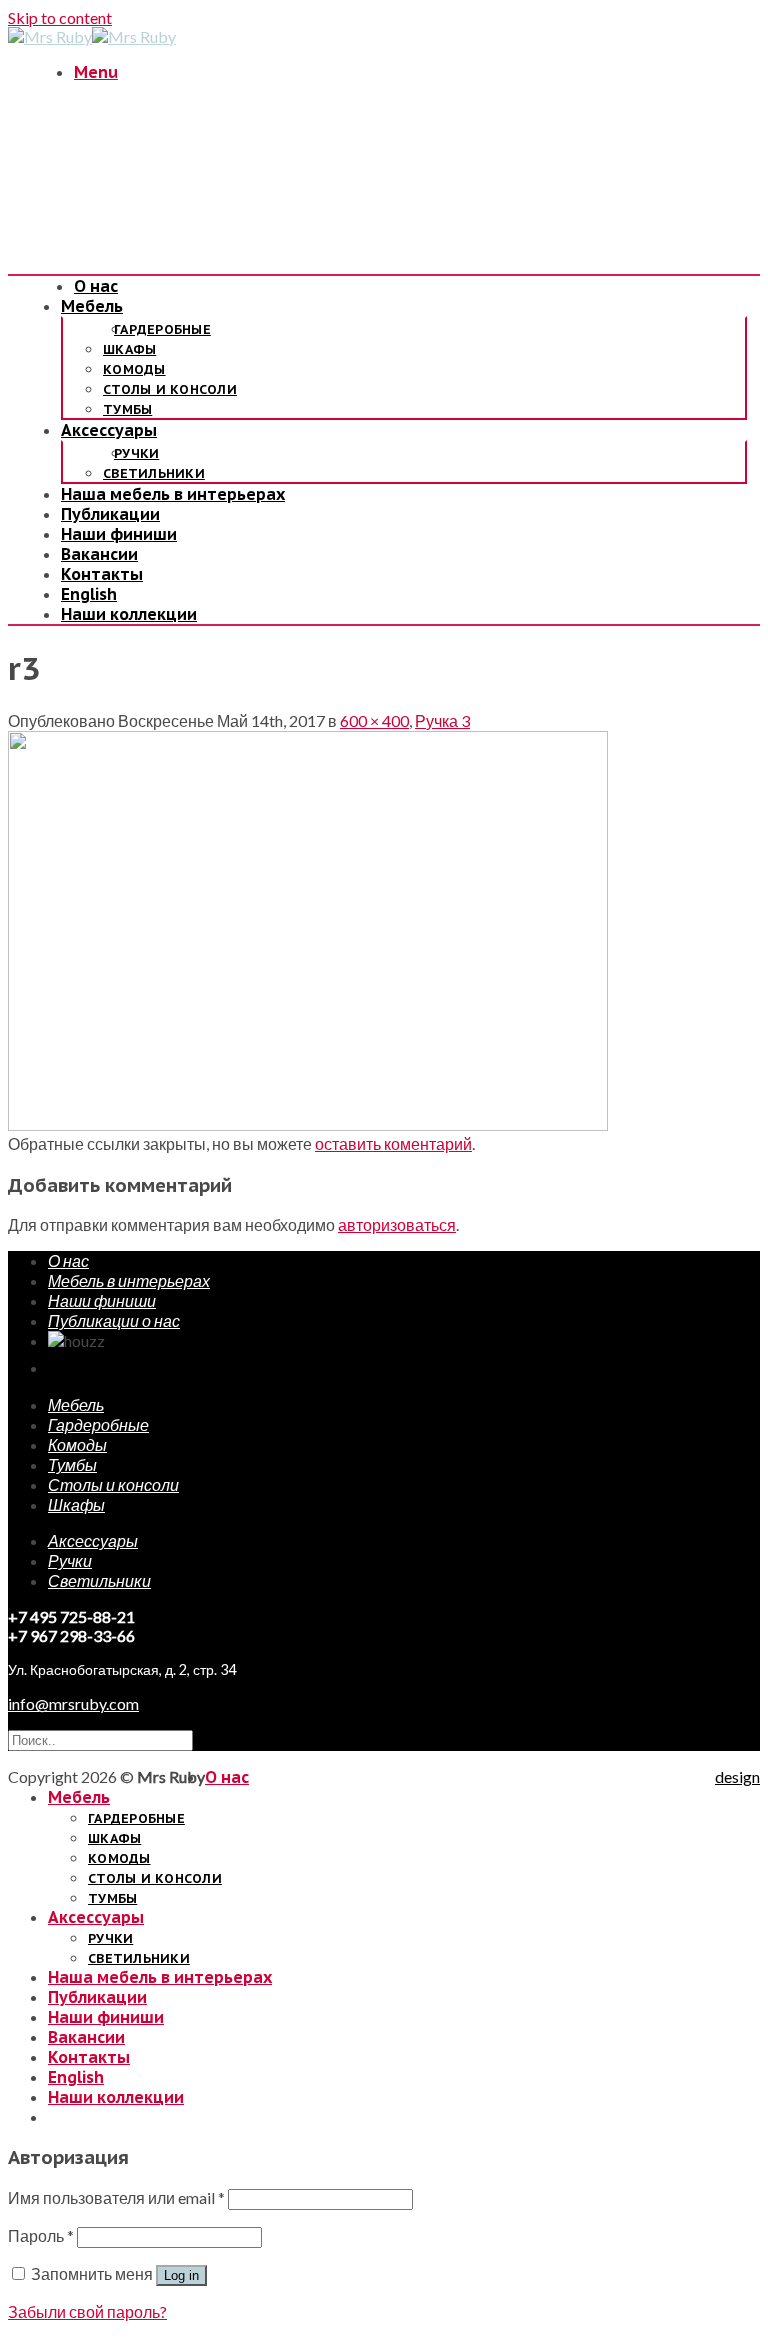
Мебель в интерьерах (129, 1280)
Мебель (92, 306)
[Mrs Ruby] (92, 36)
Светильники (154, 473)
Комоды (134, 369)
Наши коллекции (129, 614)
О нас (96, 286)
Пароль (41, 2235)
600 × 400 (374, 720)
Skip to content (60, 17)
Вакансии (99, 554)
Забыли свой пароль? (87, 2311)
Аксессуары (109, 430)
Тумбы (127, 409)
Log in (181, 2275)
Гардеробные (162, 329)
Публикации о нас (114, 1320)
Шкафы (129, 349)
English (89, 594)
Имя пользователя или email (116, 2197)
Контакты (102, 574)
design (737, 1776)
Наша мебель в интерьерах (173, 494)
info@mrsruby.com (73, 1703)
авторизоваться (397, 1224)
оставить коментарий (393, 1143)
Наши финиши (119, 534)
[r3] (308, 1124)
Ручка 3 (442, 720)
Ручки (136, 453)
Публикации (110, 514)
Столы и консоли (170, 389)
